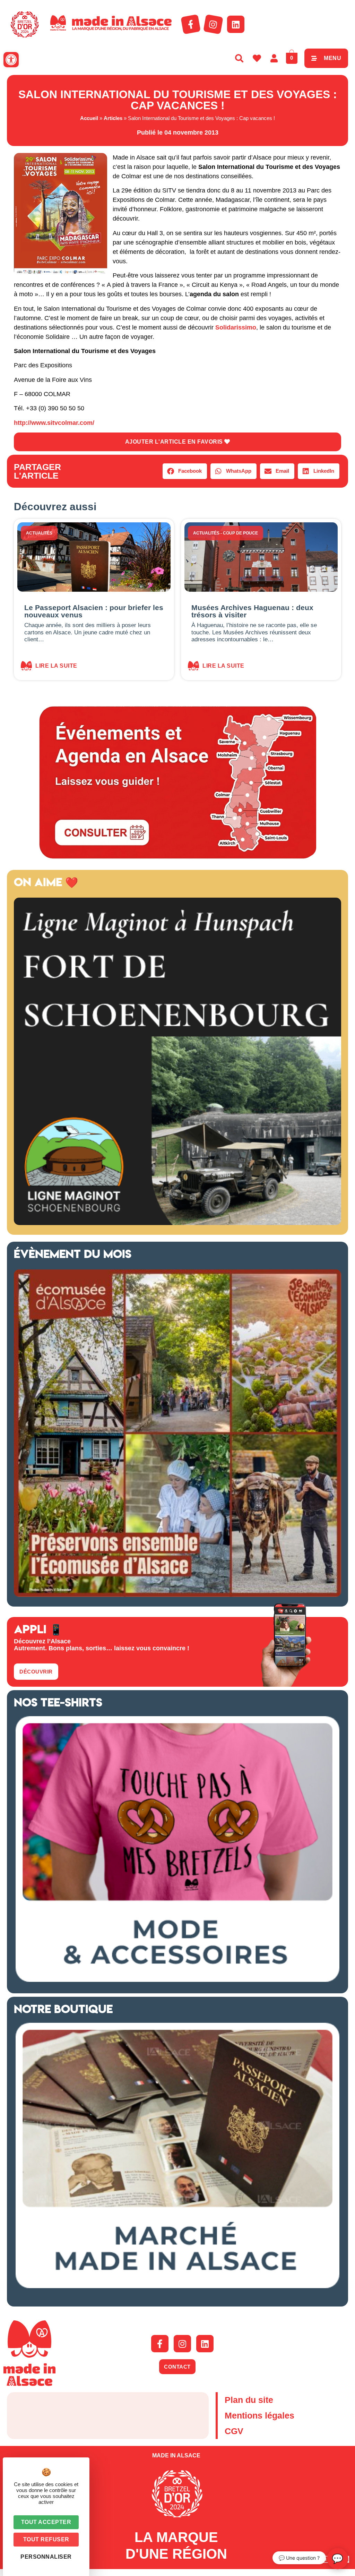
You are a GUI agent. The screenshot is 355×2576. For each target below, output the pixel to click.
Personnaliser (46, 2557)
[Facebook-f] (191, 24)
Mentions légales (259, 2415)
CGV (234, 2431)
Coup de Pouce (240, 533)
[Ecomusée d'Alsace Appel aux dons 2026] (177, 1595)
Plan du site (249, 2400)
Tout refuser (46, 2539)
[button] (11, 60)
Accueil (89, 118)
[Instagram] (213, 24)
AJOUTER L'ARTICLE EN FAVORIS (175, 442)
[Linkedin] (236, 24)
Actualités (39, 533)
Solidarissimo (236, 327)
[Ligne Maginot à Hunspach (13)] (177, 1223)
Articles (113, 118)
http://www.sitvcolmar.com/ (54, 423)
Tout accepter (46, 2522)
